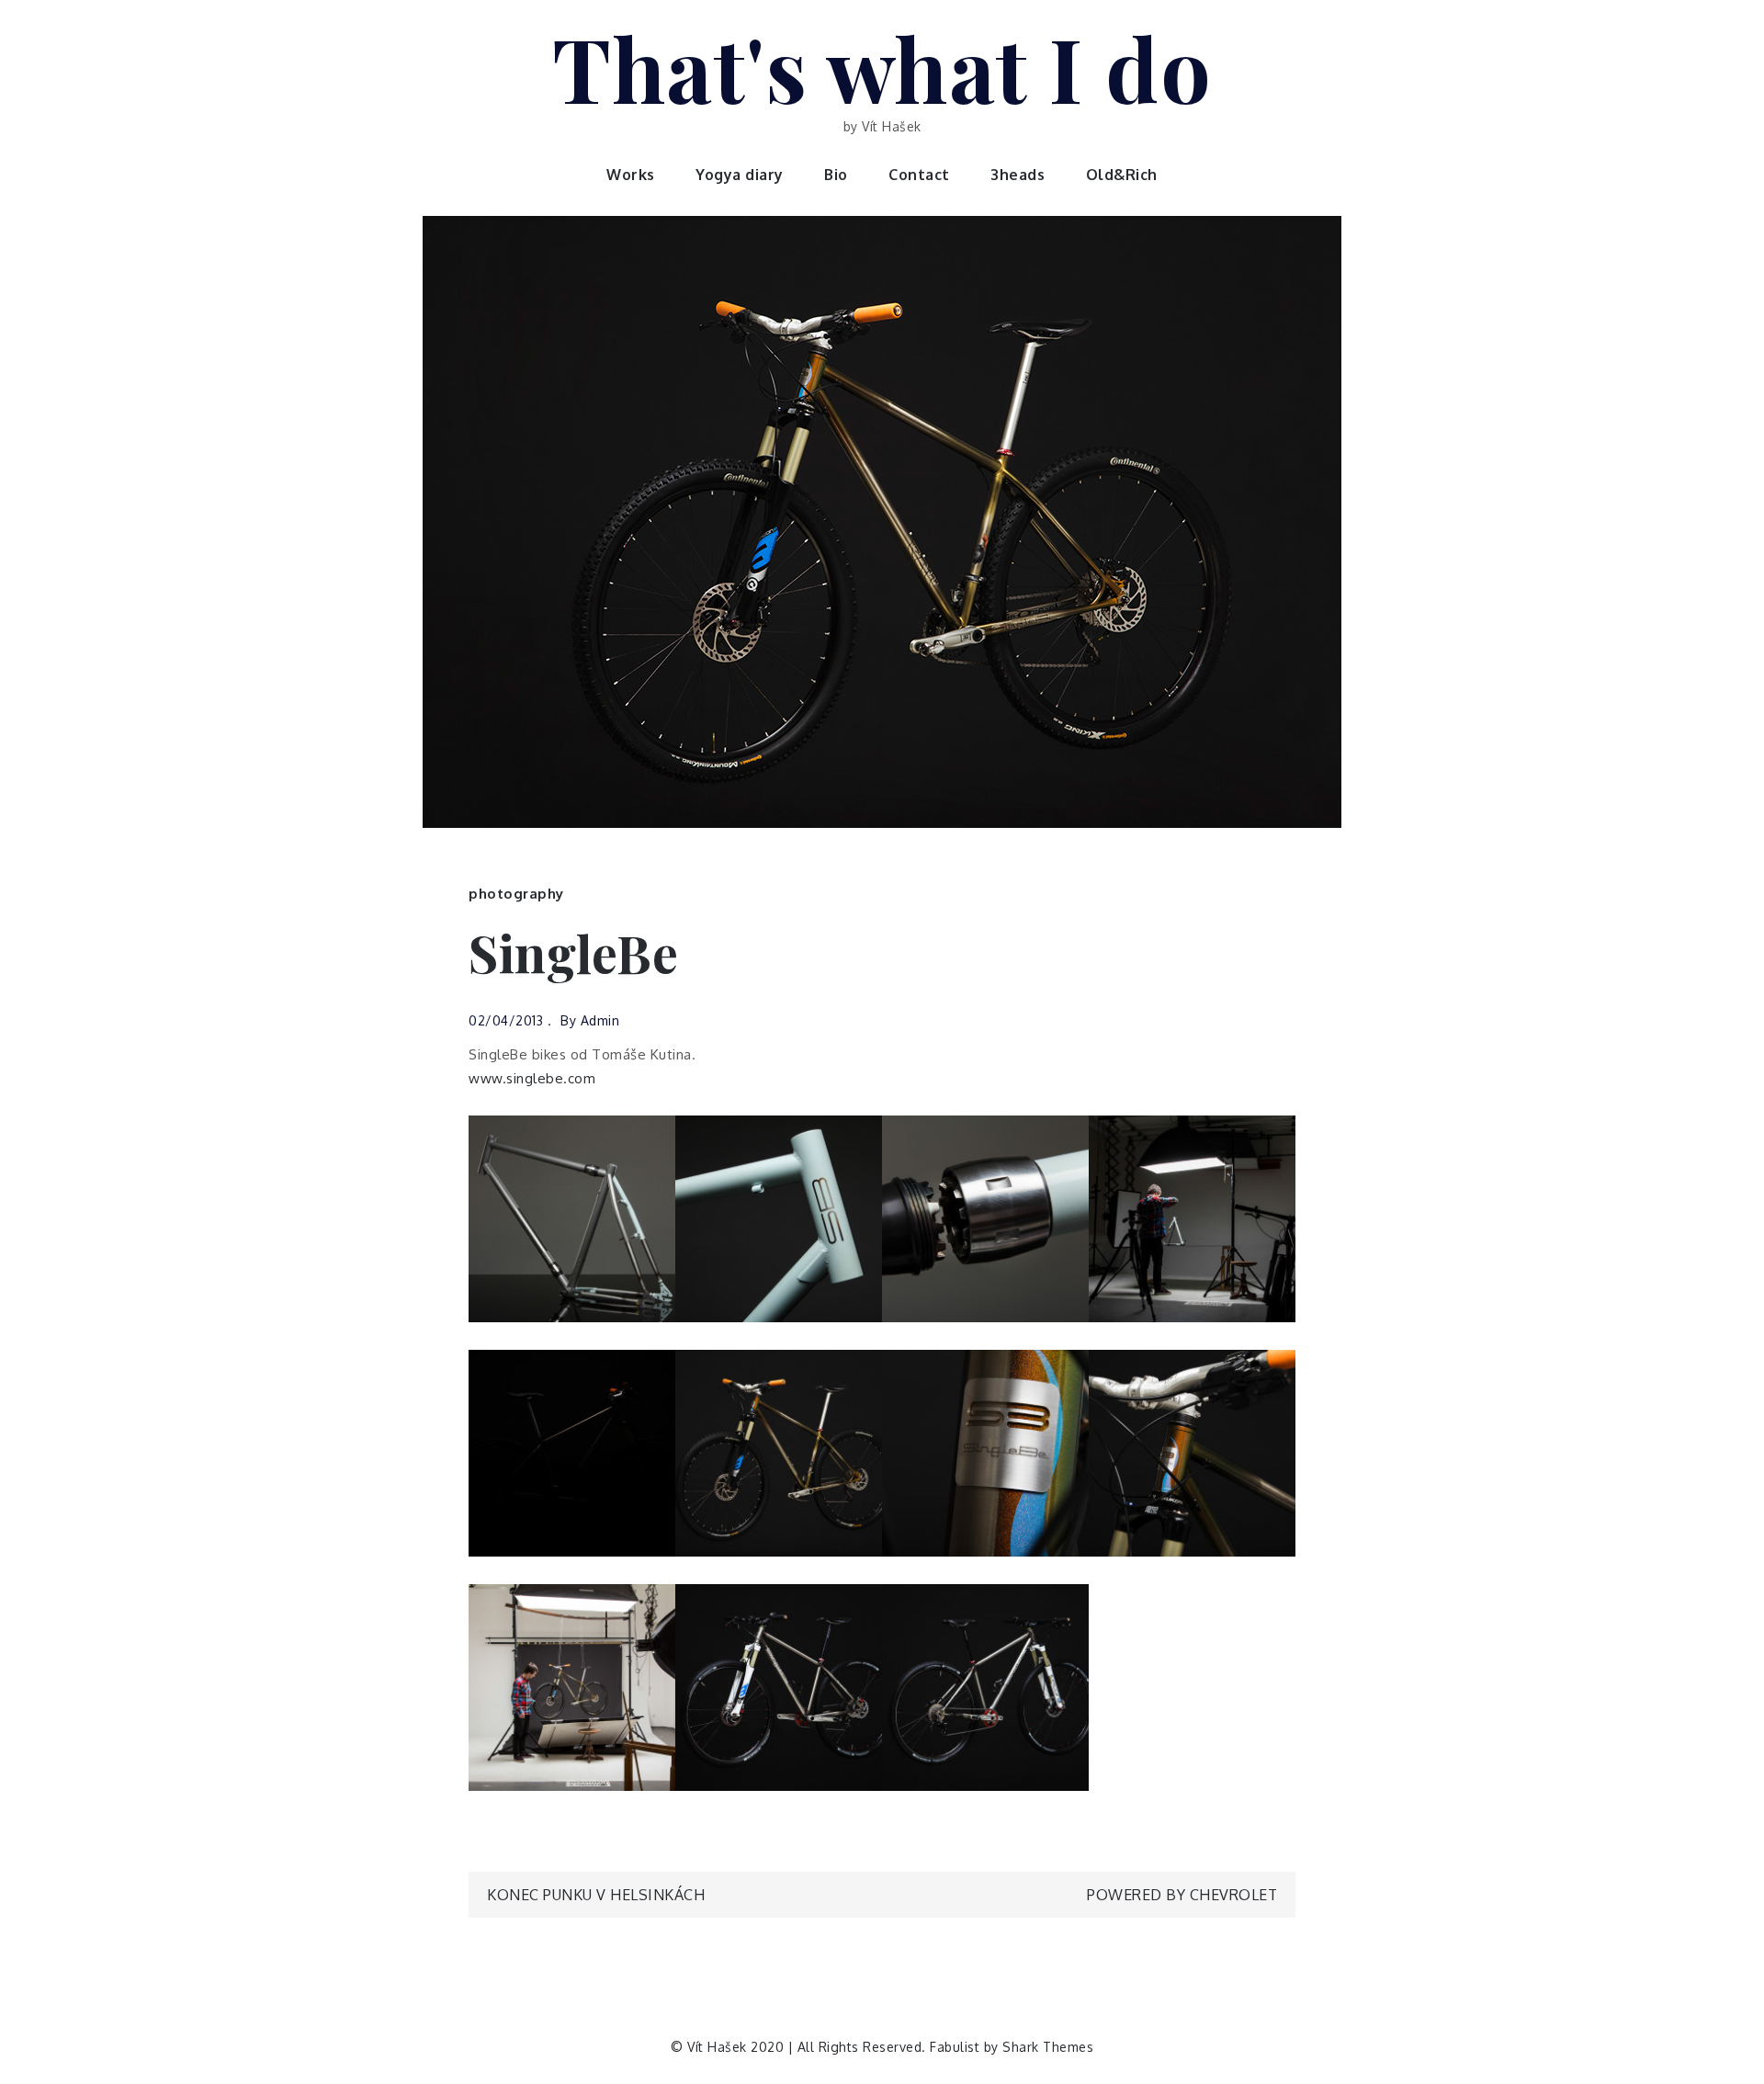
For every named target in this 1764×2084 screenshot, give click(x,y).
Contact (919, 175)
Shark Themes (1048, 2047)
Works (631, 175)
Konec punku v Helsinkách (596, 1895)
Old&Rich (1122, 175)
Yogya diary (740, 175)
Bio (836, 175)
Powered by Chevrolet (1182, 1895)
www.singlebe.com (532, 1078)
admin (600, 1020)
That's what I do (882, 67)
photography (516, 894)
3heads (1018, 175)
